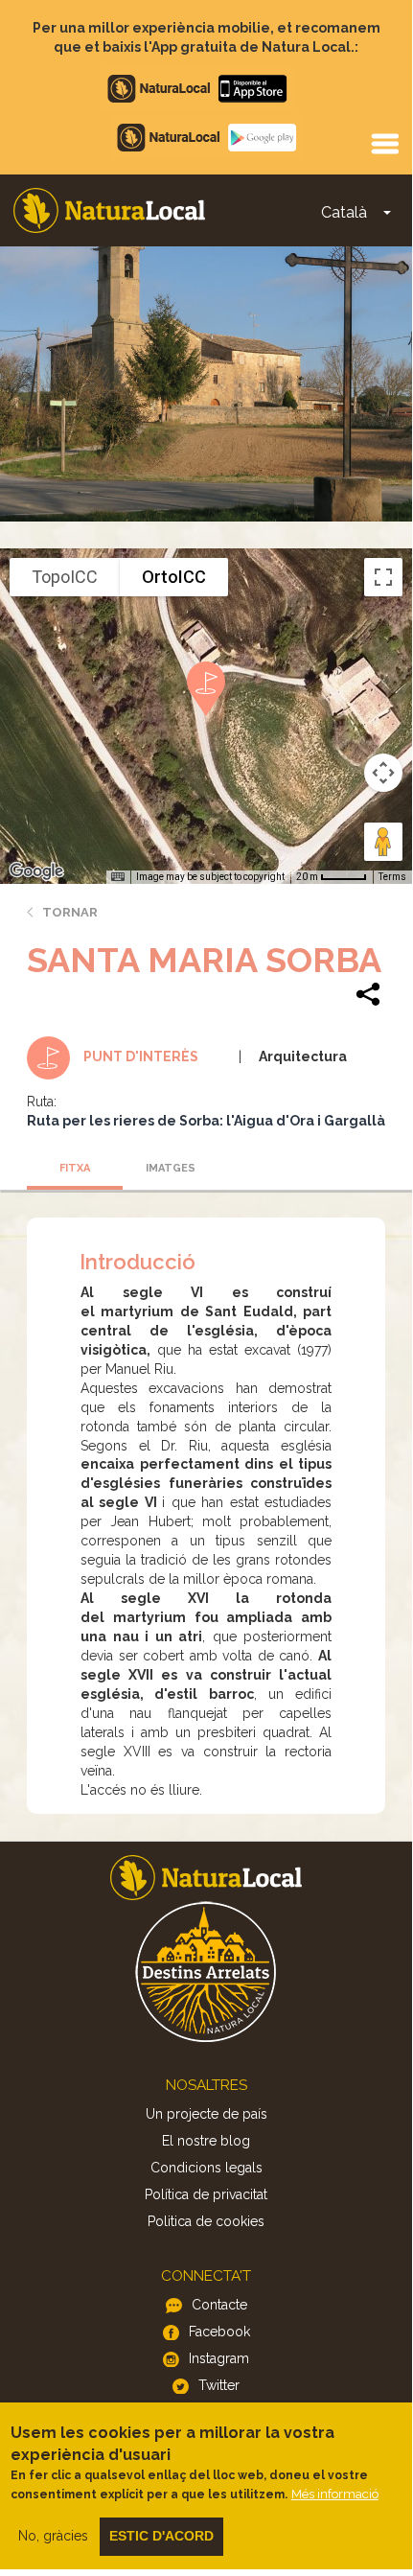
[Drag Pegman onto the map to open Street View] (383, 842)
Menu (384, 143)
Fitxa (75, 1168)
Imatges (171, 1168)
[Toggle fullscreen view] (383, 577)
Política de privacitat (206, 2194)
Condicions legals (206, 2168)
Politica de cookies (206, 2221)
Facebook (219, 2332)
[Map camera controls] (383, 773)
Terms (392, 877)
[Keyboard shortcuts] (118, 877)
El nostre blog (206, 2141)
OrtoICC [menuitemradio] (174, 577)
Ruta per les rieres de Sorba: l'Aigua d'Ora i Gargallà (206, 1121)
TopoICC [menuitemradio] (65, 577)
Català (344, 212)
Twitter (219, 2385)
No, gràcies (53, 2536)
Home (109, 210)
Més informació (335, 2494)
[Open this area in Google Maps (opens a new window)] (36, 871)
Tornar (70, 912)
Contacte (219, 2305)
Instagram (219, 2358)
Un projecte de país (206, 2114)
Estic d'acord (161, 2536)
